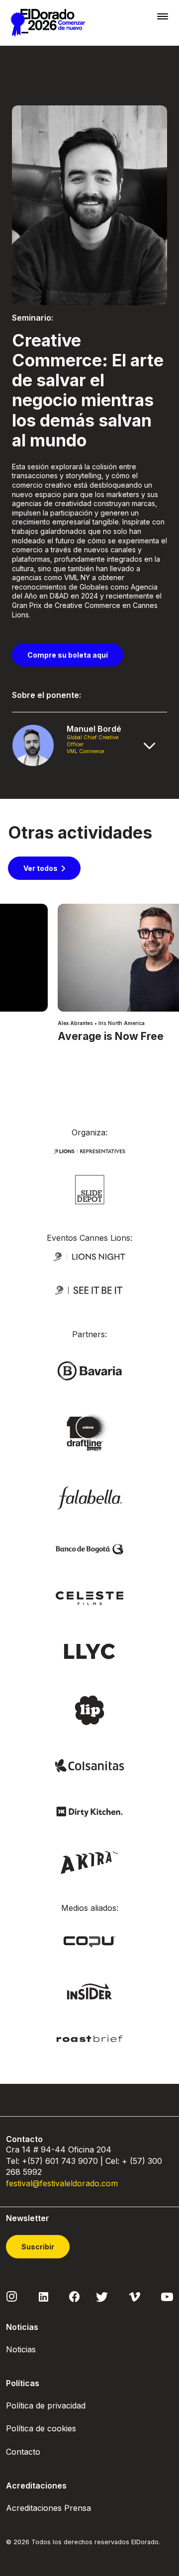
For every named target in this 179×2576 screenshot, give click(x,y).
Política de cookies (41, 2428)
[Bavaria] (89, 1370)
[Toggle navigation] (163, 16)
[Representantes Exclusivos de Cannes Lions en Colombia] (89, 1151)
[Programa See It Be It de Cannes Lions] (89, 1290)
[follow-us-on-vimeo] (134, 2296)
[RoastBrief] (89, 2038)
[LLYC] (90, 1651)
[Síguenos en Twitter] (102, 2296)
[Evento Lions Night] (89, 1256)
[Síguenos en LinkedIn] (44, 2296)
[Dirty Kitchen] (89, 1811)
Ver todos (41, 868)
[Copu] (89, 1941)
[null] (90, 1189)
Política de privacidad (46, 2405)
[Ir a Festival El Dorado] (48, 23)
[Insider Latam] (90, 1991)
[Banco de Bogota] (89, 1549)
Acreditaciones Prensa (48, 2508)
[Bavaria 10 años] (89, 1433)
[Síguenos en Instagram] (12, 2296)
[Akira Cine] (90, 1861)
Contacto (23, 2452)
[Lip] (89, 1710)
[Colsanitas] (89, 1765)
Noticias (21, 2349)
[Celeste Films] (89, 1597)
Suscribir (38, 2247)
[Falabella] (89, 1497)
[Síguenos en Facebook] (74, 2296)
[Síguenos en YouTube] (167, 2296)
